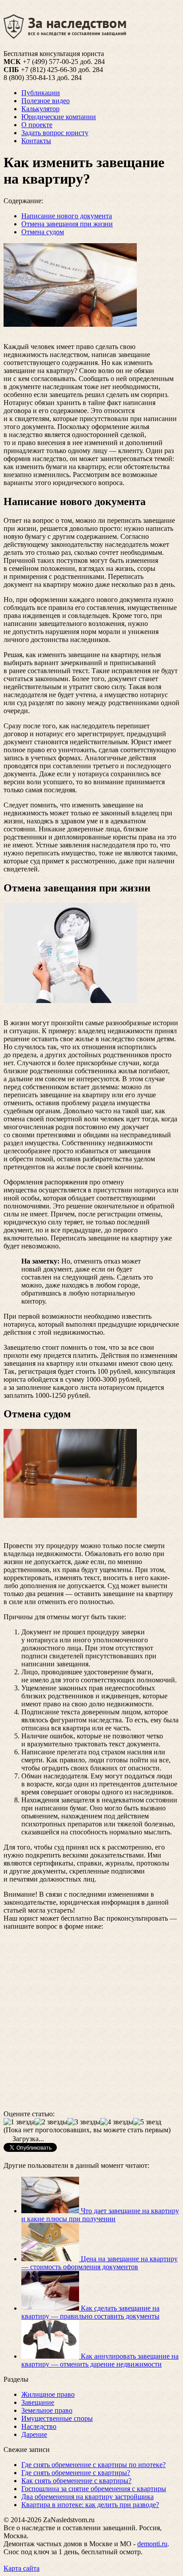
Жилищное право (48, 2394)
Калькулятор (40, 109)
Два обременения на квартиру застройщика (88, 2497)
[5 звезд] (147, 2122)
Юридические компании (59, 117)
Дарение (34, 2434)
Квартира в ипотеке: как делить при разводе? (90, 2505)
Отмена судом (43, 232)
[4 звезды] (117, 2122)
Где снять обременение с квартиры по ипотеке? (93, 2465)
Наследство (39, 2426)
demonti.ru (152, 2544)
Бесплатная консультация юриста (54, 54)
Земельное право (47, 2410)
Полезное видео (46, 101)
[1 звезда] (19, 2122)
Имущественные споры (57, 2418)
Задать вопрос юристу (55, 133)
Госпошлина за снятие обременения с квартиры (94, 2489)
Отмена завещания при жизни (67, 224)
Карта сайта (22, 2568)
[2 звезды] (51, 2122)
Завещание (38, 2402)
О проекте (37, 125)
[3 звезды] (84, 2122)
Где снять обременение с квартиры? (76, 2473)
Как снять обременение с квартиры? (76, 2481)
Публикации (41, 93)
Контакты (36, 141)
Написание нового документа (67, 216)
